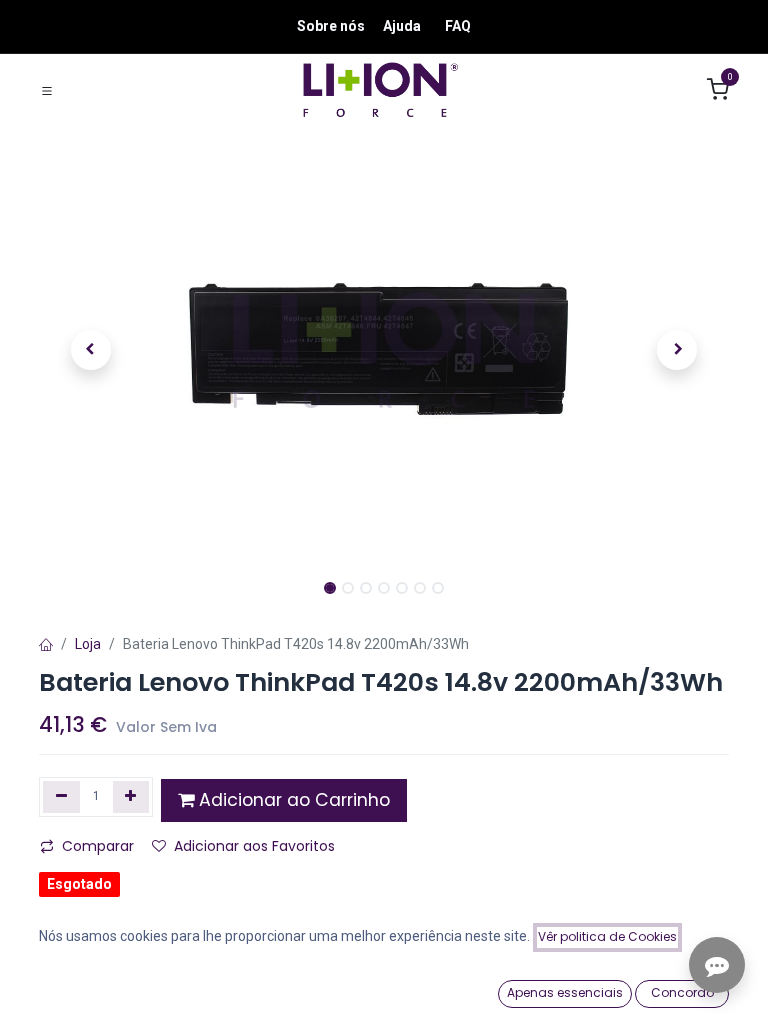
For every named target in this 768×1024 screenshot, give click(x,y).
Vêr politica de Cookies (607, 936)
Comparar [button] (98, 846)
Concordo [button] (682, 992)
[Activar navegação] (47, 90)
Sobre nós (331, 26)
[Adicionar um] (131, 797)
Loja (88, 644)
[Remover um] (61, 797)
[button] (91, 350)
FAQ (458, 26)
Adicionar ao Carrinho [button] (292, 800)
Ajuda (402, 26)
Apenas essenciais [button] (565, 992)
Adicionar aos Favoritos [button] (254, 846)
